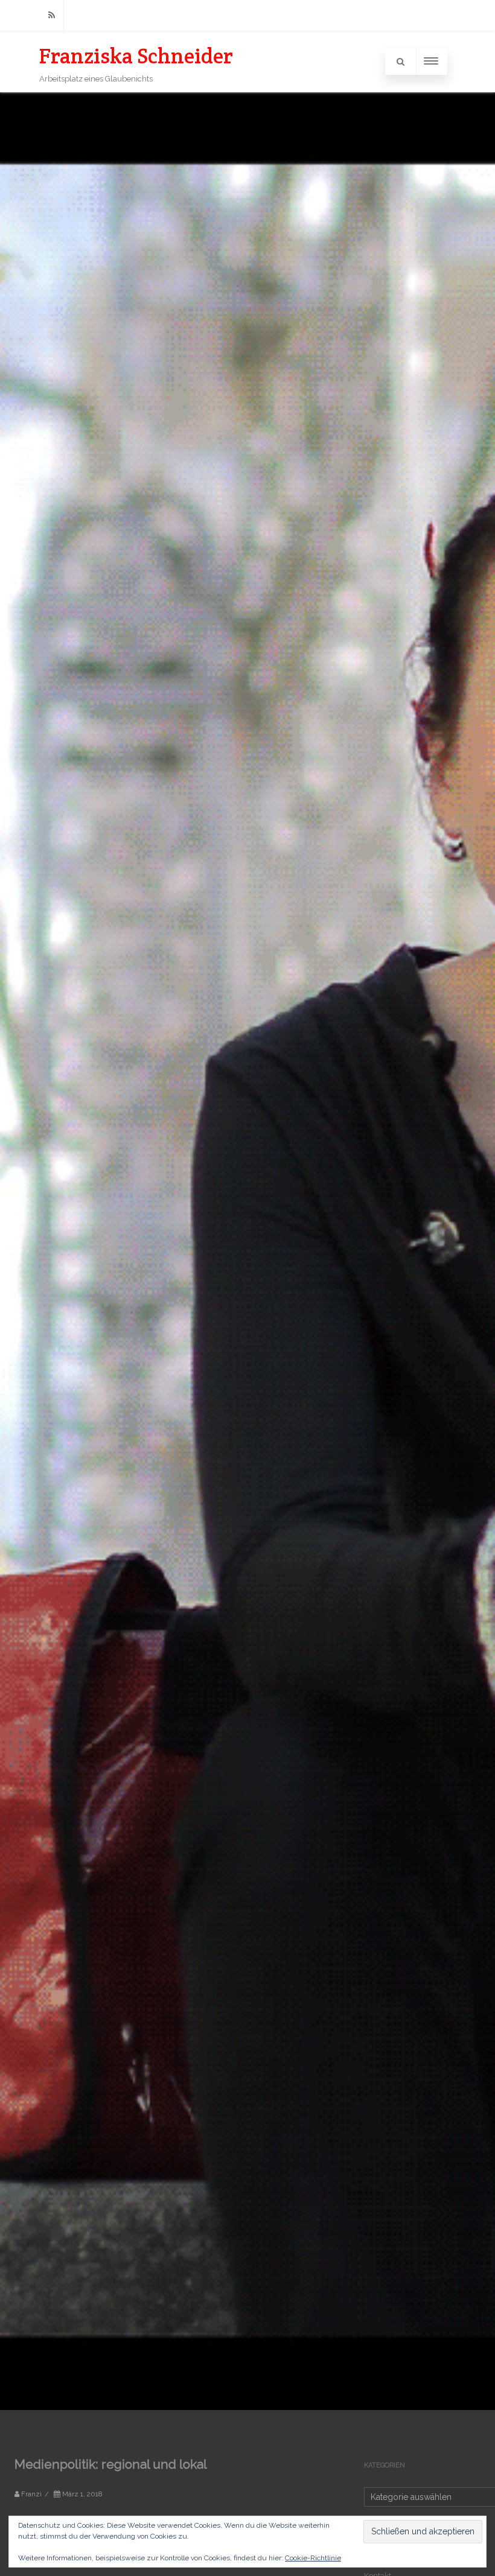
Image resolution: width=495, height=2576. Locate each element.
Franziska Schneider (136, 56)
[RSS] (51, 15)
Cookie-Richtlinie (313, 2558)
